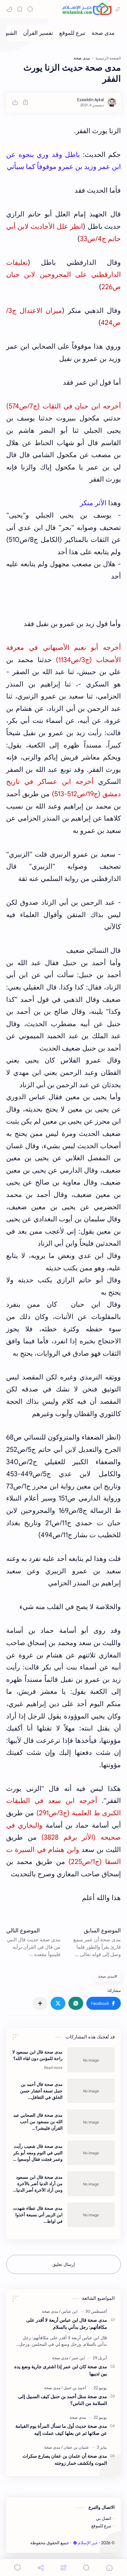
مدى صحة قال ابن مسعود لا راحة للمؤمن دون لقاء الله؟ (37, 2055)
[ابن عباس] (68, 2311)
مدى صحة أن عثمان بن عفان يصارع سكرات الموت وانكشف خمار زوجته (65, 2459)
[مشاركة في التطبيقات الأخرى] (40, 2003)
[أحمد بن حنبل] (74, 2388)
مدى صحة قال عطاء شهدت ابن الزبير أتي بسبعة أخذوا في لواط (38, 2215)
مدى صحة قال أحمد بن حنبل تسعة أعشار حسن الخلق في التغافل (41, 2091)
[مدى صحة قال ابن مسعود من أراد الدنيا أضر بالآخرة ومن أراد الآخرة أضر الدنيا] (91, 2184)
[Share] (41, 2568)
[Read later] (26, 102)
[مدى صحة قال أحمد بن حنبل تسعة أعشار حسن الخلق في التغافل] (91, 2091)
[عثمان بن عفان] (75, 2447)
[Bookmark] (20, 9)
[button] (104, 2003)
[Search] (30, 9)
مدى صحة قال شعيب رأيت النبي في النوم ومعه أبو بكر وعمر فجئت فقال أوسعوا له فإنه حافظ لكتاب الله (38, 2153)
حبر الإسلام (88, 2543)
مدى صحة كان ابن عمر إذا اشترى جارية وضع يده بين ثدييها (61, 2370)
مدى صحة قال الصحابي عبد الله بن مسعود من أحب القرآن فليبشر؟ (38, 2122)
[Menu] (63, 2568)
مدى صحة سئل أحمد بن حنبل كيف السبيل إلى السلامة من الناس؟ (63, 2400)
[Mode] (9, 9)
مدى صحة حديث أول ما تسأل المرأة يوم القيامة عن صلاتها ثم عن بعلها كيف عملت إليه (61, 2430)
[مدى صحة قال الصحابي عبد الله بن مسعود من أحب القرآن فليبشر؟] (91, 2122)
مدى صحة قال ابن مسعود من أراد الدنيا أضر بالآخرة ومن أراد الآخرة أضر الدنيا (39, 2184)
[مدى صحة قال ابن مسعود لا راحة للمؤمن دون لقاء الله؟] (91, 2060)
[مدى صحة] (103, 33)
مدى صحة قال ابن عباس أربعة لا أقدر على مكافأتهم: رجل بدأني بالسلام (67, 2324)
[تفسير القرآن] (38, 33)
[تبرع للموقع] (72, 33)
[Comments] (18, 2568)
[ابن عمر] (77, 2358)
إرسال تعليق (64, 2264)
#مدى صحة (108, 1976)
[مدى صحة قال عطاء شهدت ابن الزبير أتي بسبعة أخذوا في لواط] (91, 2215)
